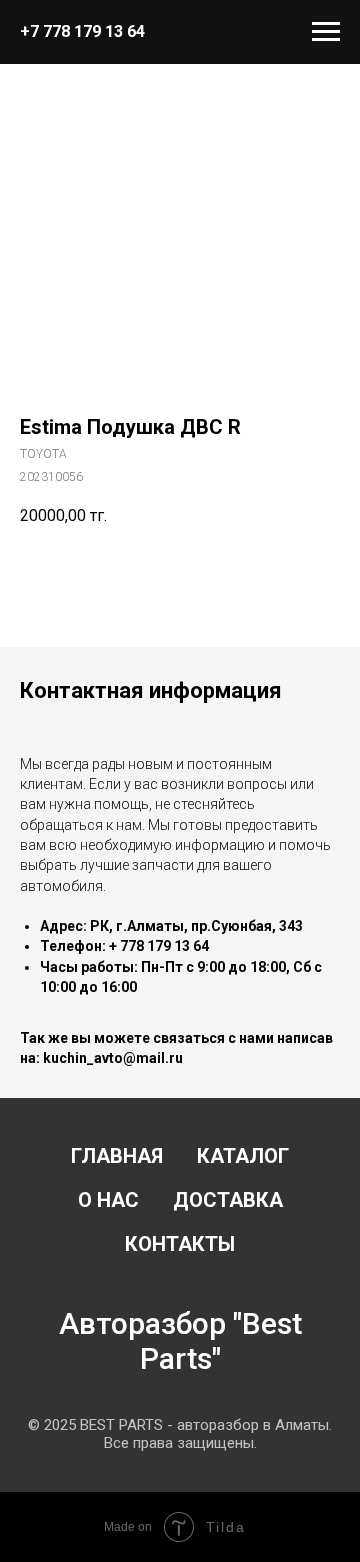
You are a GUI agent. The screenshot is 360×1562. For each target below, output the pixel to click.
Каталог (243, 1156)
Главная (117, 1156)
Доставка (228, 1200)
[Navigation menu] (326, 32)
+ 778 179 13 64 (159, 946)
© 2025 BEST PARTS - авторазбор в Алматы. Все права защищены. (180, 1434)
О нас (108, 1200)
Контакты (180, 1244)
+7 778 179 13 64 (82, 31)
